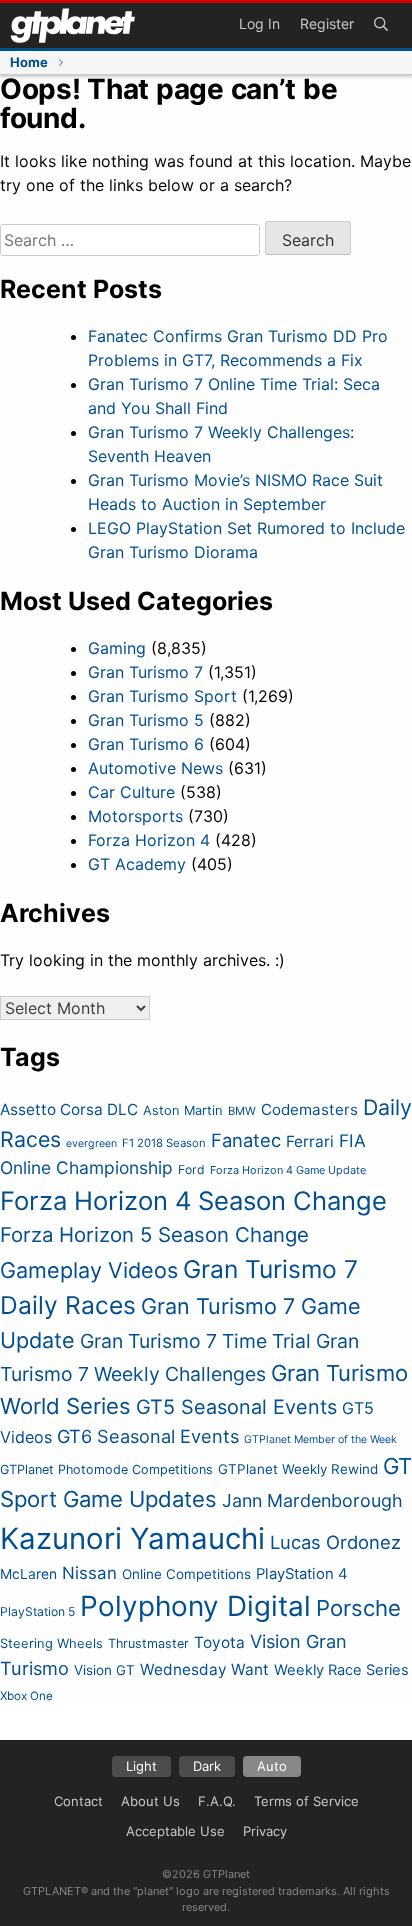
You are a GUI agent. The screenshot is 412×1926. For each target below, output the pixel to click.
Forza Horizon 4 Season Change (193, 1200)
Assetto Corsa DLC (69, 1109)
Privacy (265, 1831)
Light (141, 1766)
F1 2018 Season (164, 1143)
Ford (191, 1169)
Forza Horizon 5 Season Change (154, 1234)
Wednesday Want (204, 1669)
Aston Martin (183, 1110)
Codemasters (309, 1109)
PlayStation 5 (37, 1611)
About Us (150, 1801)
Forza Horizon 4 (149, 840)
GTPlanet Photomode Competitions (106, 1469)
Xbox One (26, 1696)
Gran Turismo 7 (145, 672)
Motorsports (135, 816)
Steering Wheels (51, 1643)
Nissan (89, 1573)
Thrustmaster (148, 1643)
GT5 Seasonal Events (236, 1407)
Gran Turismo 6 (146, 744)
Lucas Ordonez (335, 1542)
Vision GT (104, 1670)
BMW (242, 1111)
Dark (207, 1766)
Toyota (219, 1642)
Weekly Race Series (341, 1670)
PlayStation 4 (302, 1574)
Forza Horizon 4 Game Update (288, 1170)
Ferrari (310, 1141)
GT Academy (137, 864)
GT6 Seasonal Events (148, 1436)
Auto (272, 1766)
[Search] (381, 25)
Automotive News (155, 768)
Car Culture (131, 792)
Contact (78, 1801)
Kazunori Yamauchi (132, 1538)
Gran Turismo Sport (162, 696)
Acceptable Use (175, 1831)
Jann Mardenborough (312, 1500)
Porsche (358, 1608)
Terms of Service (306, 1801)
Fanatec (246, 1140)
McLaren (28, 1574)
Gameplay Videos (89, 1270)
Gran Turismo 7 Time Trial (195, 1341)
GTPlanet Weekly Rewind (298, 1469)
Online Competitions (186, 1574)
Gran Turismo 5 (146, 720)
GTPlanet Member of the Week (320, 1439)
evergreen (91, 1143)
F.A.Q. (217, 1801)
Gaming (117, 648)
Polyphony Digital (195, 1606)
